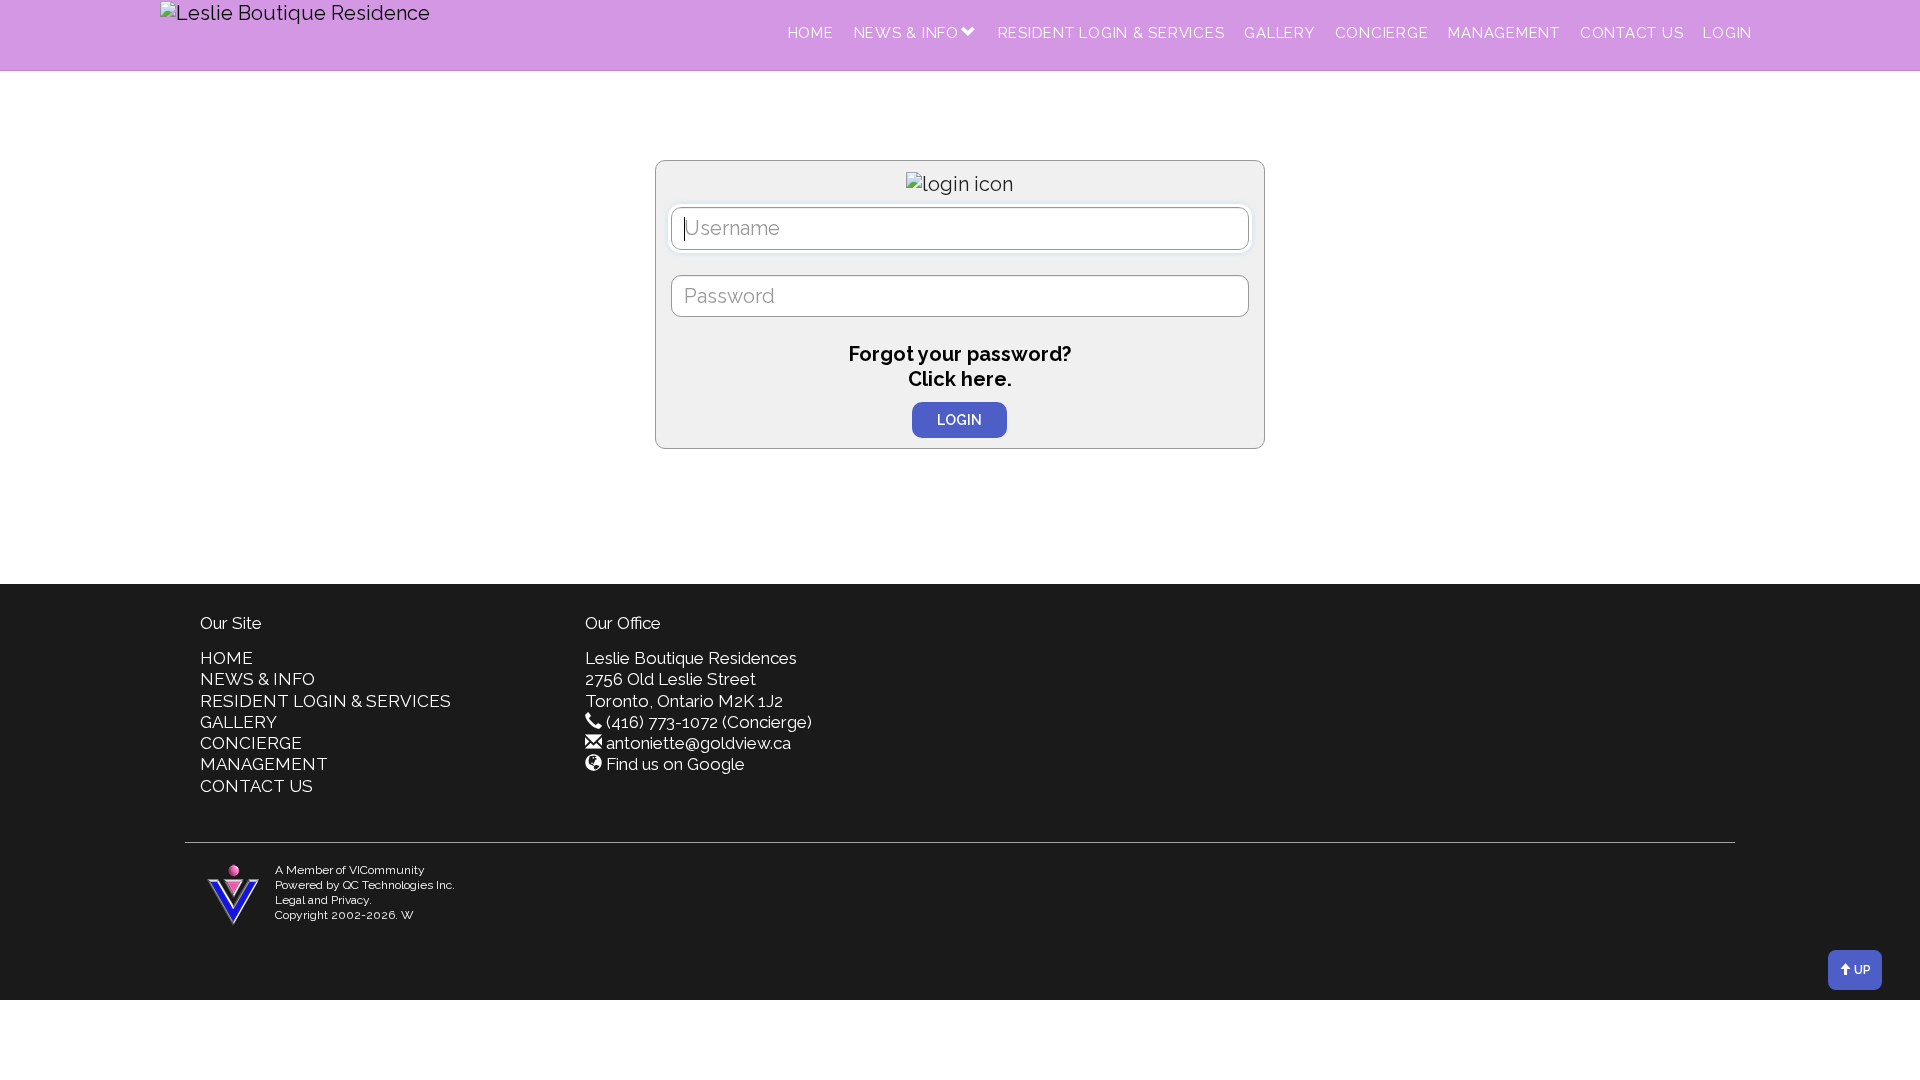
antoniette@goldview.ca (698, 743)
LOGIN (1727, 33)
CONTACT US (1632, 33)
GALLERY (1279, 33)
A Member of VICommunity (350, 870)
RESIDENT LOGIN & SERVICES (1111, 33)
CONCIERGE (1382, 33)
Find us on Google (675, 764)
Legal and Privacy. (323, 900)
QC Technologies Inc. (399, 885)
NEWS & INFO (906, 33)
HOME (811, 33)
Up (1861, 970)
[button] (969, 33)
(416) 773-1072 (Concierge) (709, 722)
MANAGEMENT (1504, 33)
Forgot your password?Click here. (960, 366)
